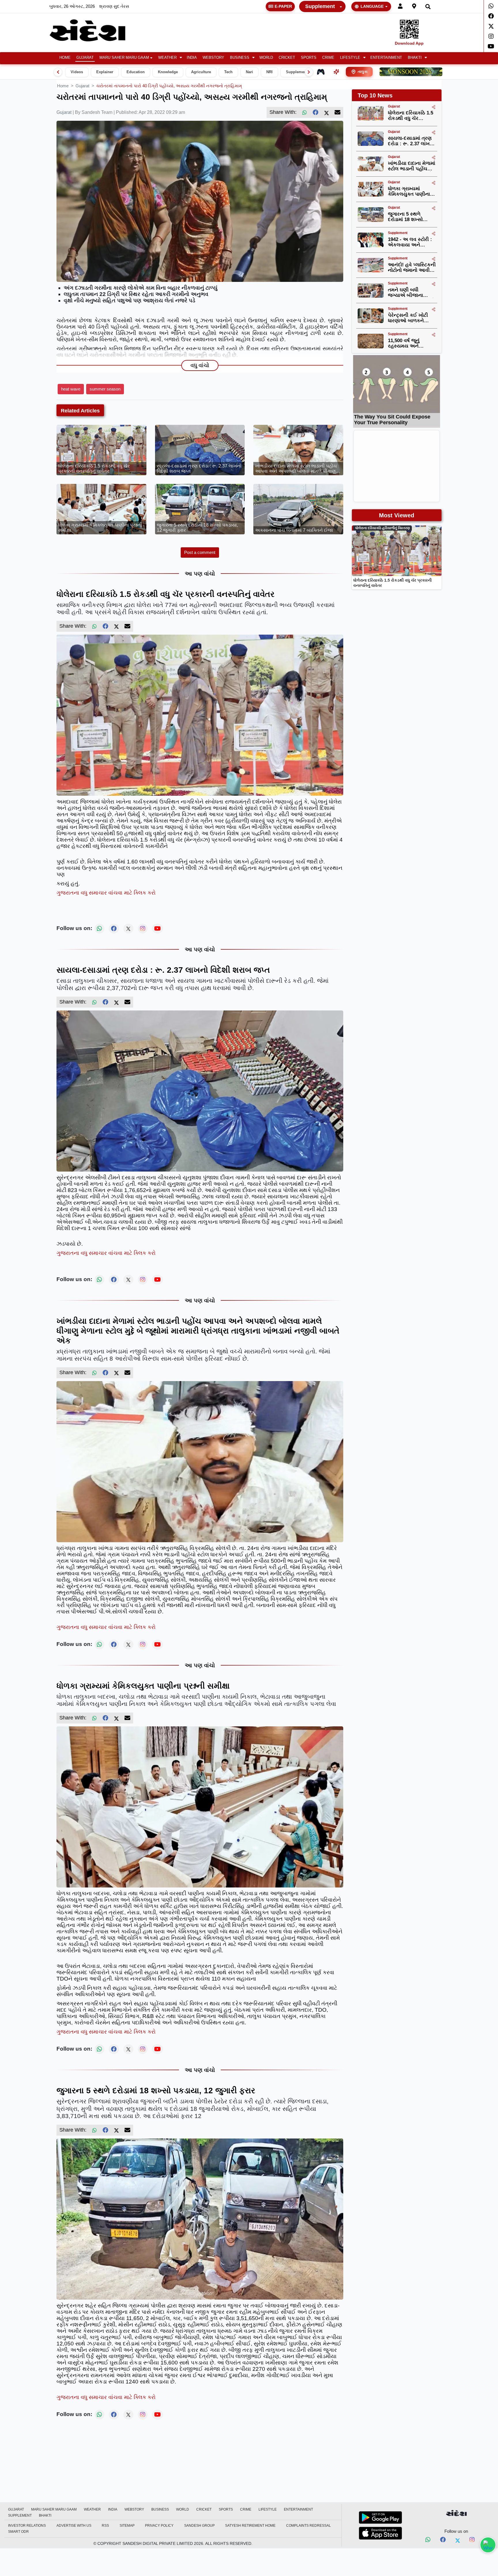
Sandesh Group (199, 2526)
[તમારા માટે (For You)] (336, 72)
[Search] (428, 6)
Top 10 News (375, 95)
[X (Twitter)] (327, 112)
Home (65, 58)
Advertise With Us (74, 2526)
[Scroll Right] (309, 72)
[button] (170, 58)
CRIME (328, 58)
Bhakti (415, 58)
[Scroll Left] (58, 72)
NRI (269, 72)
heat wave (71, 389)
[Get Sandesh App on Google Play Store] (380, 2517)
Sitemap (127, 2526)
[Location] (414, 6)
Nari (249, 72)
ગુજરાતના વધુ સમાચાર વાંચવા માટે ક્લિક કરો (106, 893)
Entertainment (386, 58)
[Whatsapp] (491, 6)
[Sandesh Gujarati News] (94, 30)
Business (240, 58)
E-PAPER (283, 6)
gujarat (82, 86)
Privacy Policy (159, 2526)
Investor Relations (27, 2526)
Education (136, 72)
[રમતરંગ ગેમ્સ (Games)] (321, 72)
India (192, 58)
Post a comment (200, 552)
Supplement (320, 6)
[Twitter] (491, 26)
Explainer (105, 72)
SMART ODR (18, 2532)
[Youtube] (491, 46)
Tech (228, 72)
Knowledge (168, 72)
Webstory (213, 58)
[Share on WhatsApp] (488, 2545)
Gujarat (85, 58)
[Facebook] (491, 16)
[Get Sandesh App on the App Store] (380, 2533)
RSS (105, 2526)
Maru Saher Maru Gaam (124, 58)
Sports (309, 58)
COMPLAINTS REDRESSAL (309, 2526)
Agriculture (201, 72)
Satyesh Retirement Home (250, 2526)
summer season (105, 389)
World (266, 58)
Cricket (287, 58)
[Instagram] (491, 36)
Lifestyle (350, 58)
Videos (77, 72)
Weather (167, 58)
